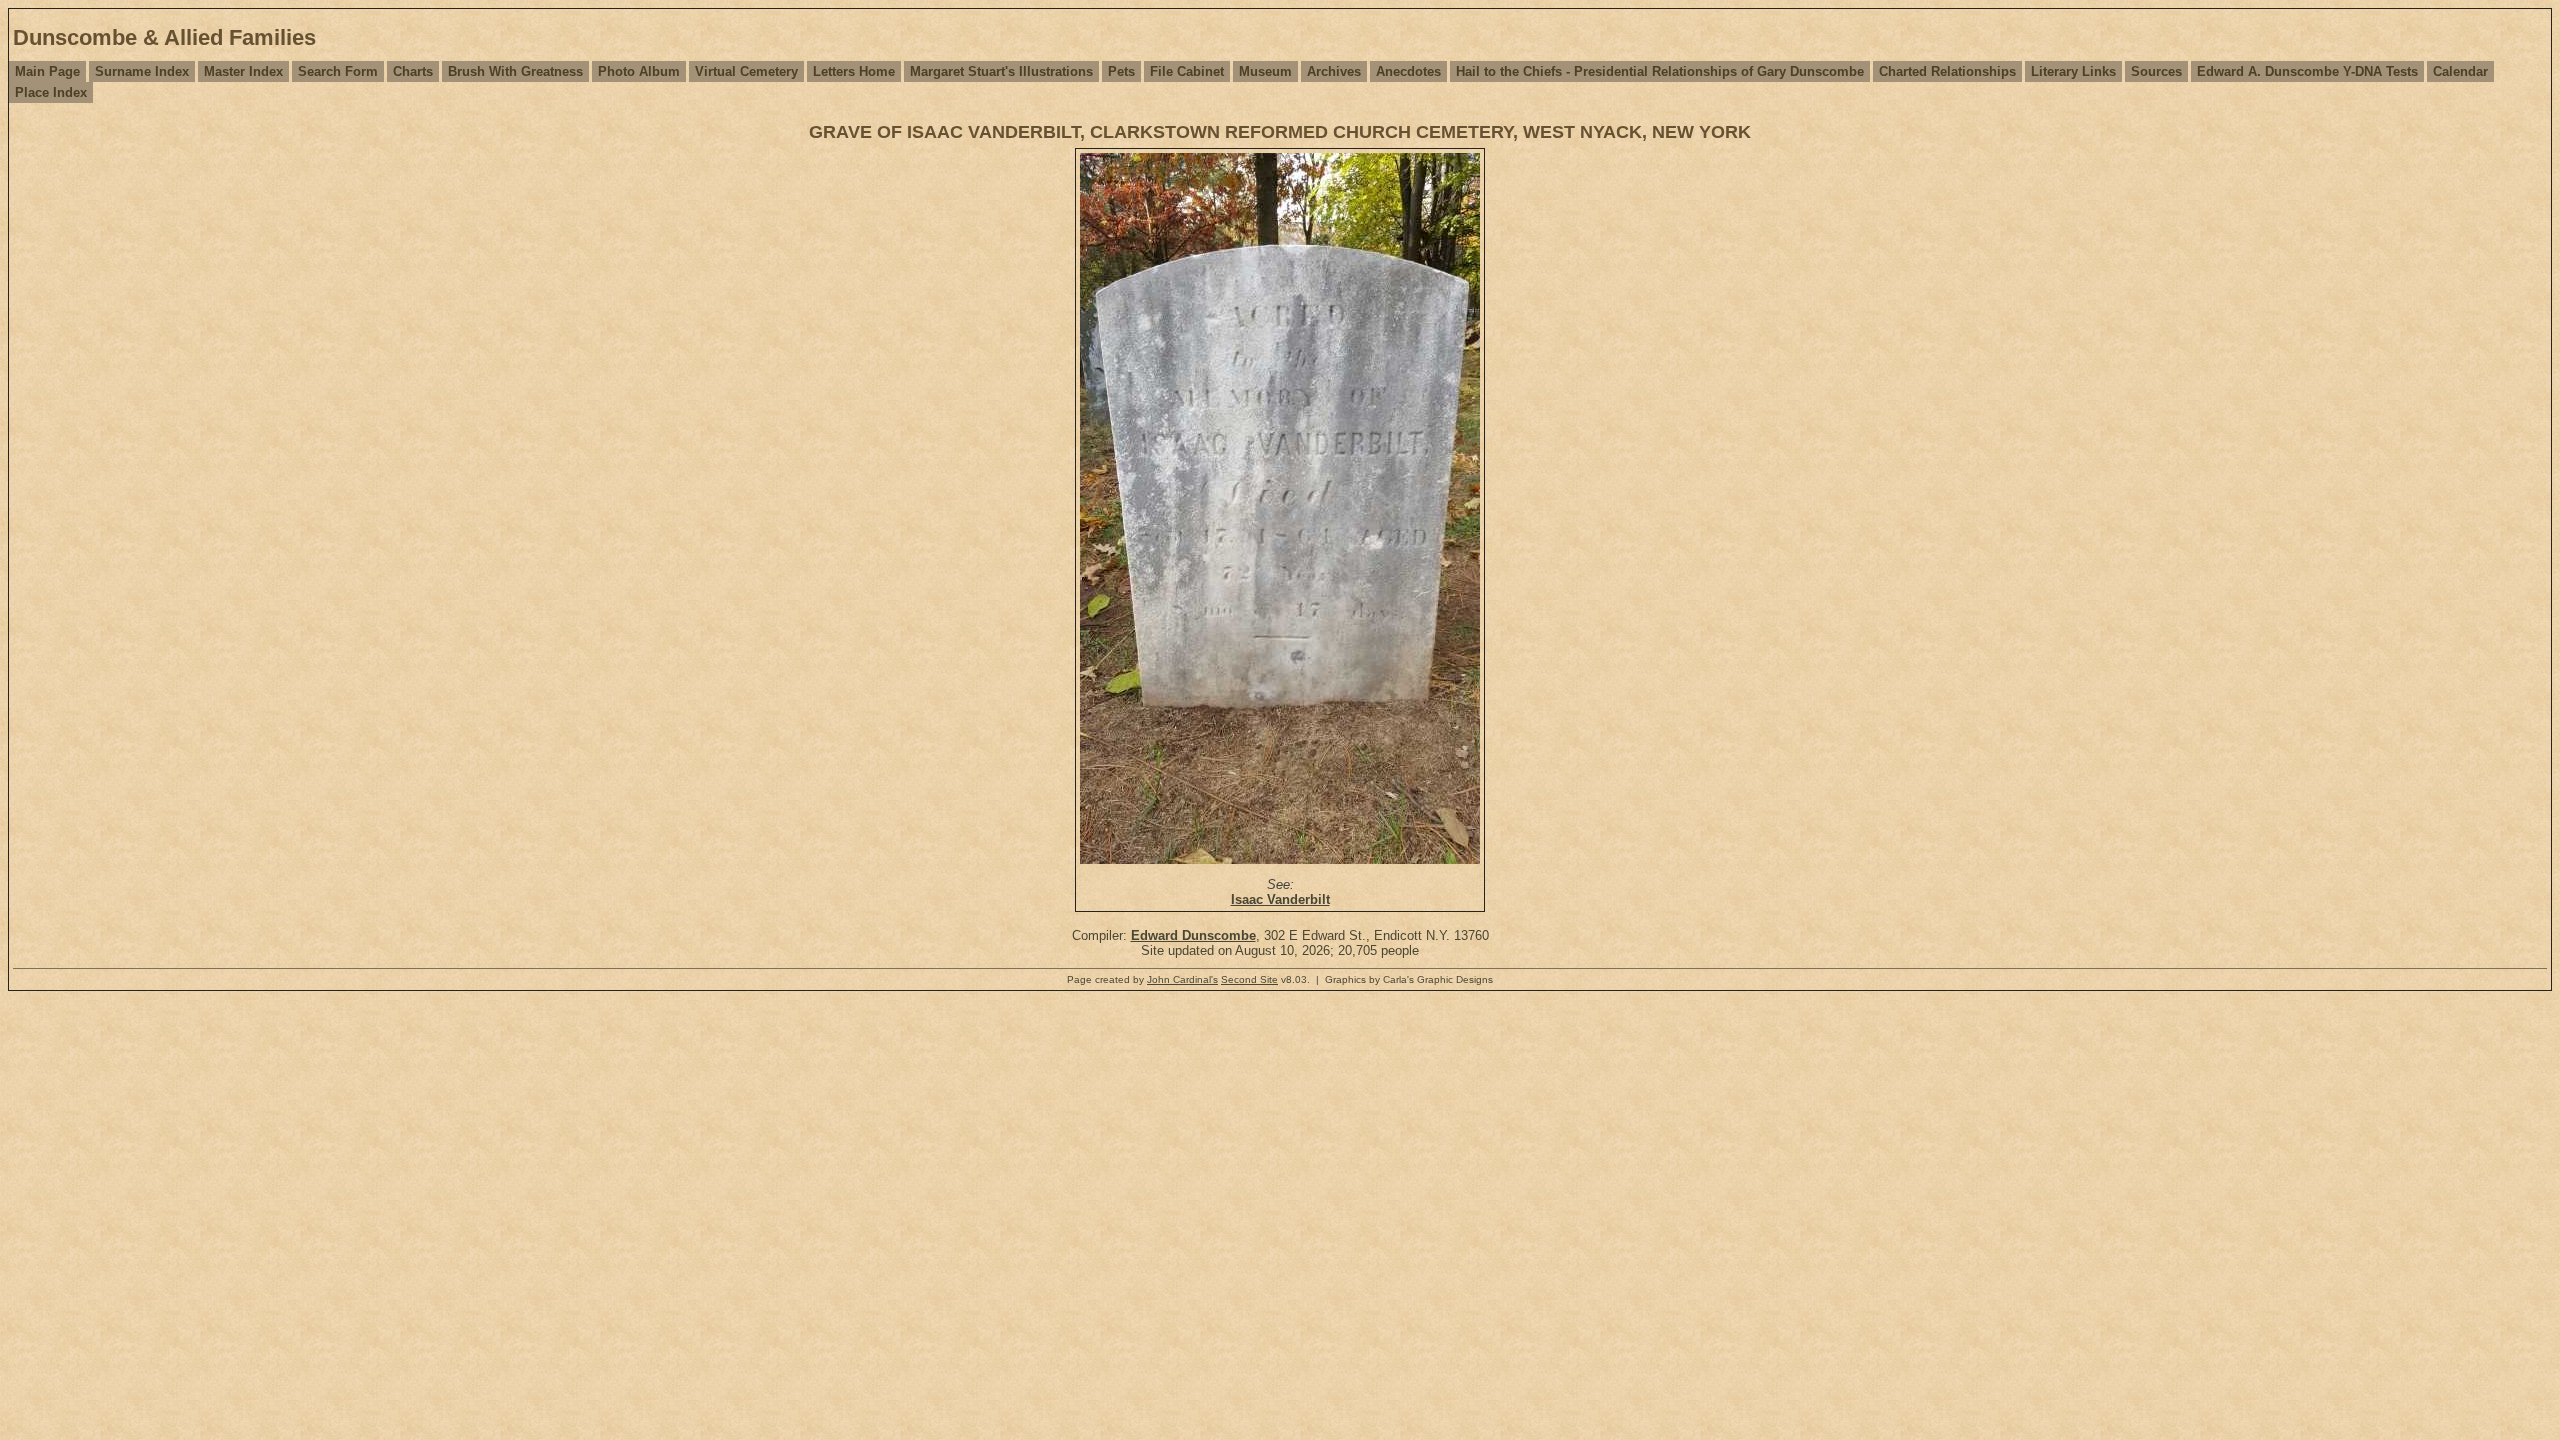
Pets (1121, 71)
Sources (2156, 71)
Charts (413, 71)
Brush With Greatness (515, 71)
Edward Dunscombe (1193, 935)
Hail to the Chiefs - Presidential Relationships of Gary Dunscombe (1660, 71)
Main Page (47, 71)
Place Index (51, 92)
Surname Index (142, 71)
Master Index (243, 71)
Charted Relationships (1947, 71)
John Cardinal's (1182, 979)
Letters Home (854, 71)
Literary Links (2073, 71)
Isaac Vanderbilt (1280, 899)
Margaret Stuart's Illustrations (1001, 71)
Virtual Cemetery (746, 71)
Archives (1334, 71)
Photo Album (639, 71)
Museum (1265, 71)
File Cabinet (1187, 71)
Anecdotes (1408, 71)
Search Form (338, 71)
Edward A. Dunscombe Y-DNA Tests (2307, 71)
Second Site (1249, 979)
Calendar (2460, 71)
